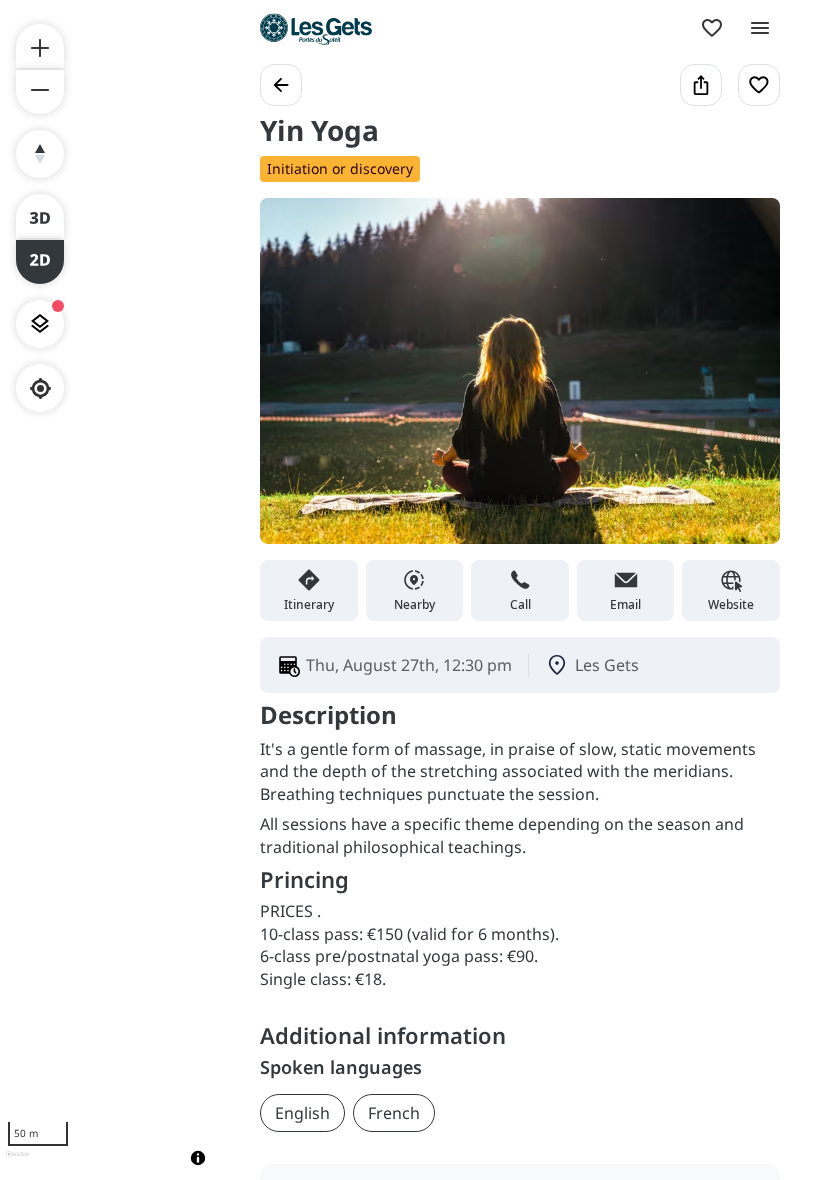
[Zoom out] (40, 92)
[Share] (701, 85)
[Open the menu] (760, 28)
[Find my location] (40, 388)
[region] (110, 590)
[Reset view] (40, 154)
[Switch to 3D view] (40, 216)
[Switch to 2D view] (40, 262)
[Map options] (40, 324)
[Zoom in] (40, 46)
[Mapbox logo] (17, 1162)
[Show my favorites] (712, 28)
